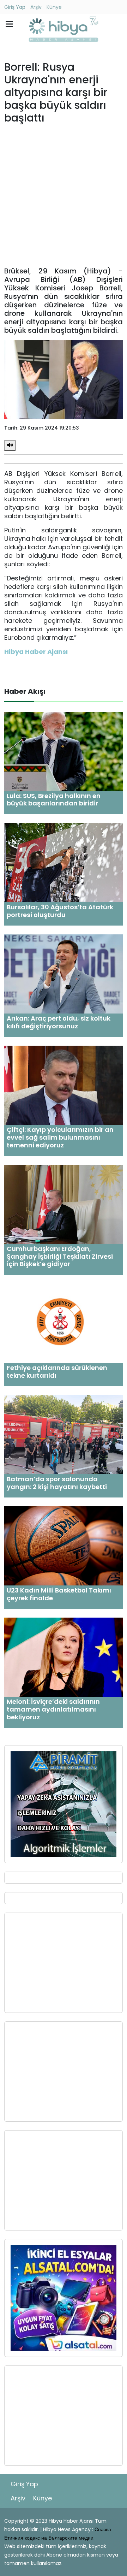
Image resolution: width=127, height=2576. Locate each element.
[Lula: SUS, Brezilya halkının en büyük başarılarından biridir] (64, 751)
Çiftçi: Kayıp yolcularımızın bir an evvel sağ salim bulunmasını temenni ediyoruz (60, 1137)
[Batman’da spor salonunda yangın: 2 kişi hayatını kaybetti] (64, 1434)
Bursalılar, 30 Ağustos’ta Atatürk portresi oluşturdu (60, 911)
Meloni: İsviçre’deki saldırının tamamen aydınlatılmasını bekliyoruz (53, 1709)
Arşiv (36, 7)
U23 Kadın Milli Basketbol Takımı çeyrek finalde (59, 1594)
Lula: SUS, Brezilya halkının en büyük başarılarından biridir (54, 800)
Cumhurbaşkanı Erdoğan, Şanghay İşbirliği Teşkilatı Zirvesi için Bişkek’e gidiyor (60, 1256)
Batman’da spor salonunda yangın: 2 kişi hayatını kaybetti (57, 1483)
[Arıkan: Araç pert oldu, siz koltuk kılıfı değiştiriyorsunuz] (64, 974)
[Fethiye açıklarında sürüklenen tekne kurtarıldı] (64, 1323)
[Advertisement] (64, 197)
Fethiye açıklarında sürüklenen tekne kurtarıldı (57, 1372)
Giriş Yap (15, 7)
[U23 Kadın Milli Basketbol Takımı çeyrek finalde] (64, 1546)
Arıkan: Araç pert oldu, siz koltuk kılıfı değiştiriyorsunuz (59, 1022)
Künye (54, 7)
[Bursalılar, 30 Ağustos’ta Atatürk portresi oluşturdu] (64, 862)
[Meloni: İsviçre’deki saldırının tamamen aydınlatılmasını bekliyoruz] (64, 1657)
